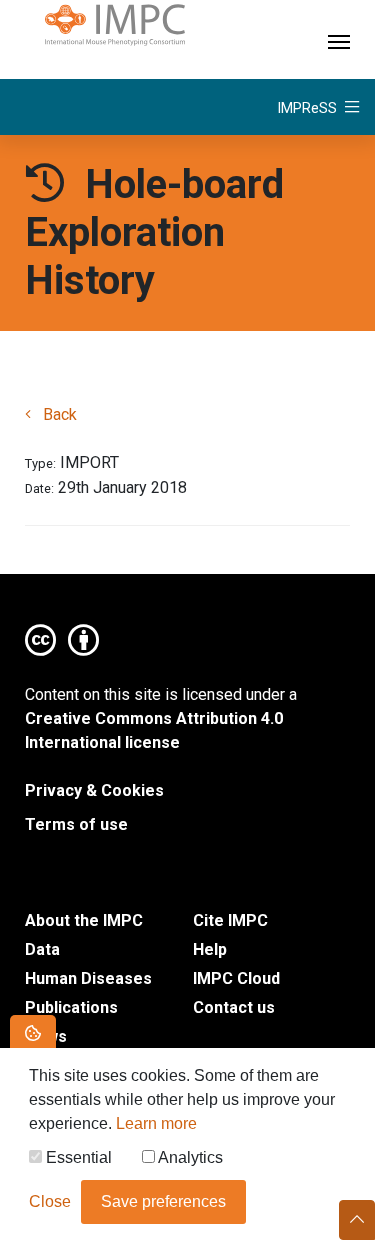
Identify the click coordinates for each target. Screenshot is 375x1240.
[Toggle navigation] (339, 39)
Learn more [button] (156, 1123)
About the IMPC (84, 920)
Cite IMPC (230, 920)
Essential (77, 1157)
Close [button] (50, 1201)
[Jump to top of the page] (357, 1220)
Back (58, 414)
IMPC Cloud (236, 978)
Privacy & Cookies (94, 790)
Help (210, 949)
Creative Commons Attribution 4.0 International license (154, 730)
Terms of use (76, 824)
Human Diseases (88, 978)
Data (42, 949)
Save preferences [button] (163, 1201)
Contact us (234, 1007)
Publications (71, 1007)
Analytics (189, 1157)
